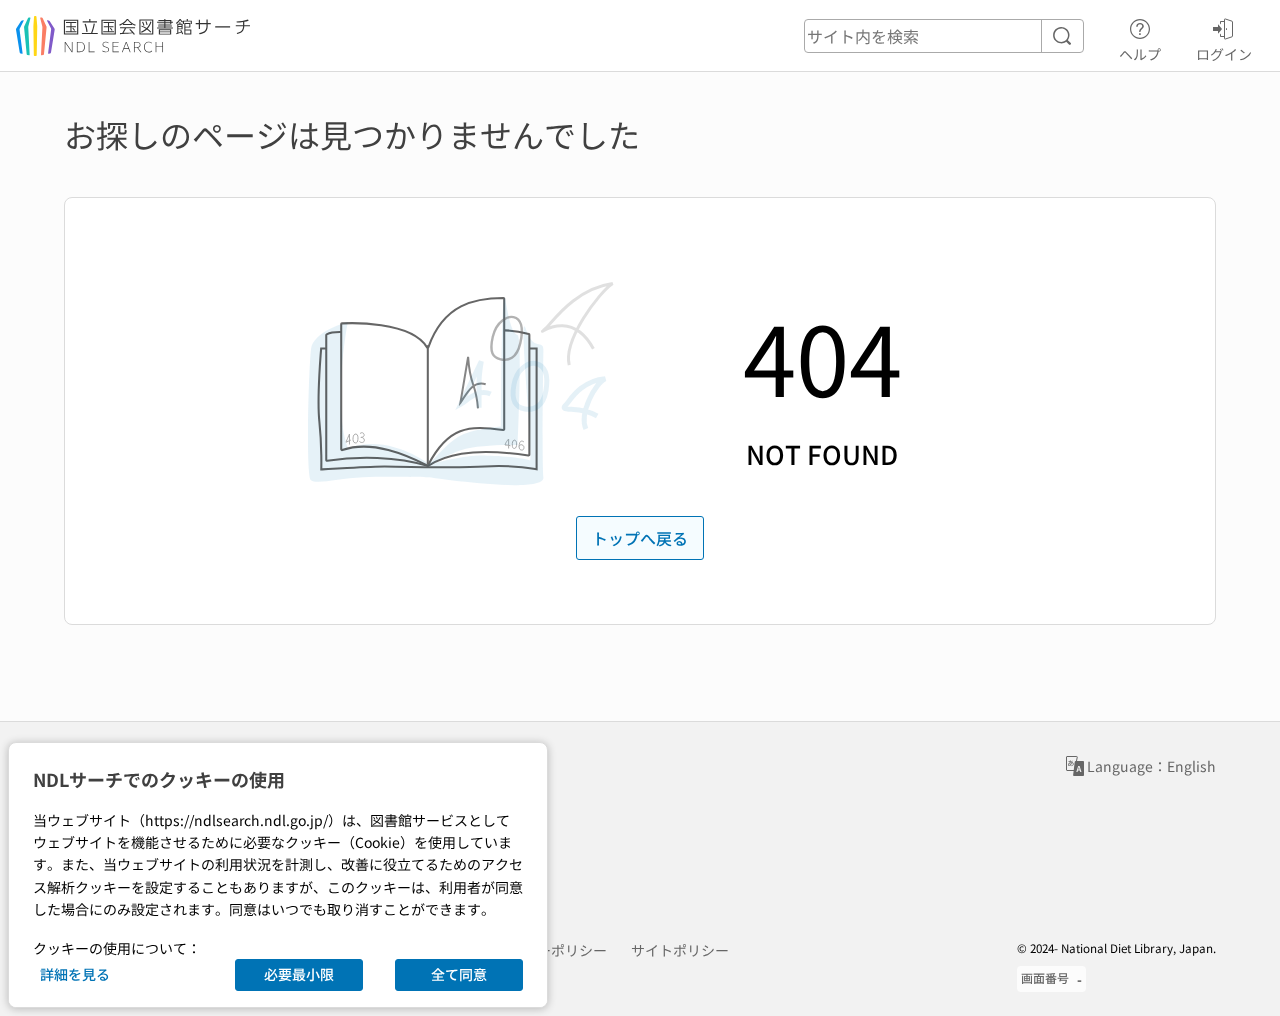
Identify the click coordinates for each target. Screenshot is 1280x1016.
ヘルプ (1140, 53)
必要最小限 (299, 974)
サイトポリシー (680, 950)
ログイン (1224, 53)
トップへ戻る (640, 538)
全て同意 (459, 974)
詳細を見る (75, 974)
